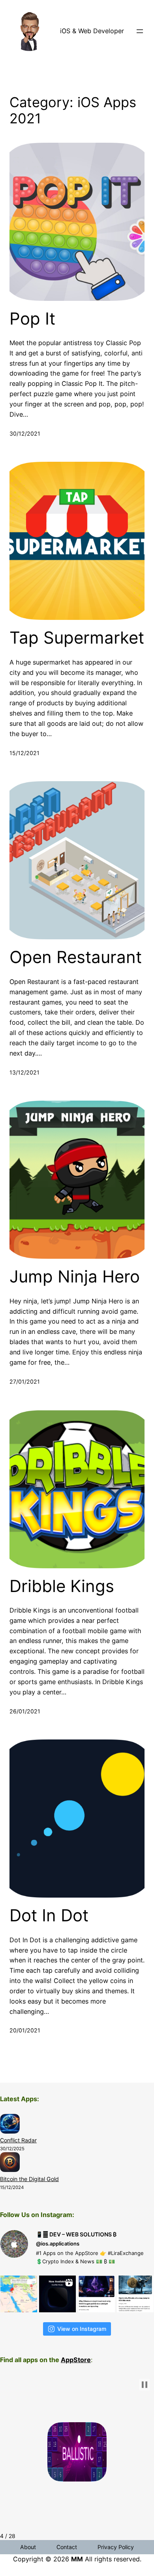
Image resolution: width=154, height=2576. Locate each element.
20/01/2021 (25, 2030)
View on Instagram (82, 2329)
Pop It (32, 319)
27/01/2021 (25, 1381)
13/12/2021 (24, 1072)
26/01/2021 (25, 1711)
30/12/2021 (25, 433)
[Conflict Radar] (10, 2125)
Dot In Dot (49, 1915)
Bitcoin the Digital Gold (29, 2179)
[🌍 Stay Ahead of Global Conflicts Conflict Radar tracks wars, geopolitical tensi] (57, 2294)
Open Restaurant (76, 957)
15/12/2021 (24, 753)
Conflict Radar (18, 2140)
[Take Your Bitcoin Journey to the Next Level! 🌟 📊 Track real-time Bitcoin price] (97, 2294)
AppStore (76, 2360)
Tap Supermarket (77, 638)
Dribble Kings (62, 1586)
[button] (145, 2385)
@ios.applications (58, 2244)
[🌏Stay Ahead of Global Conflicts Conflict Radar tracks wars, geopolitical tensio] (19, 2294)
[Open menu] (140, 31)
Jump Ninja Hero (75, 1277)
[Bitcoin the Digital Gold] (10, 2163)
